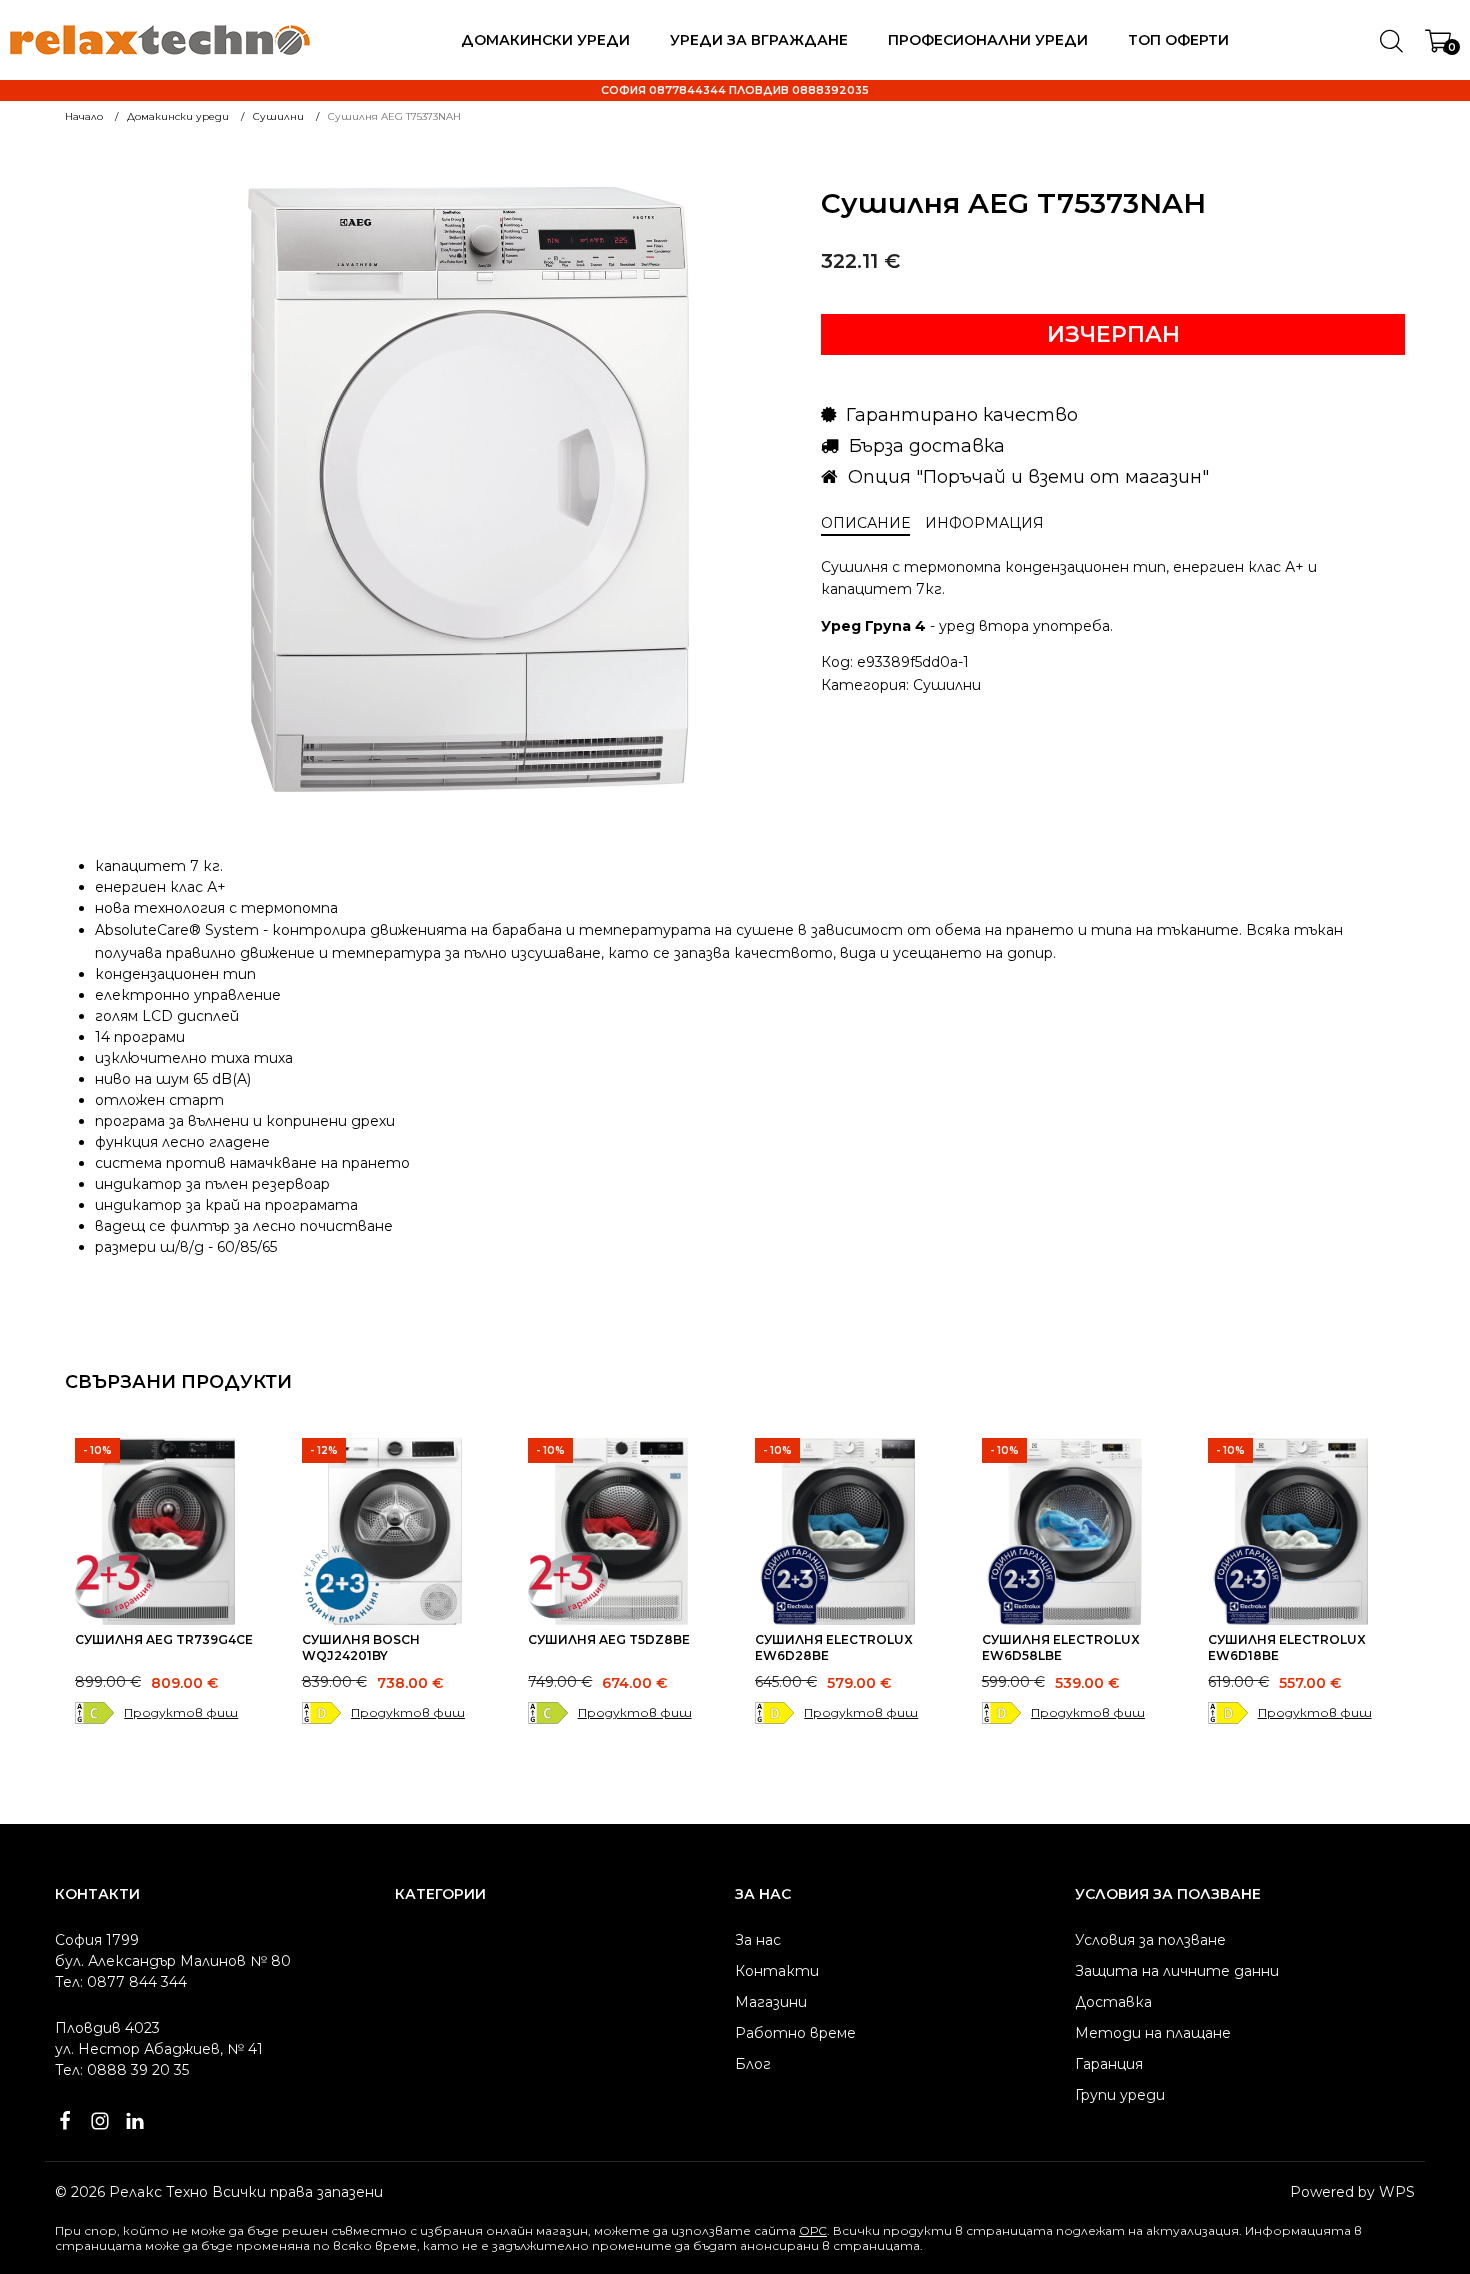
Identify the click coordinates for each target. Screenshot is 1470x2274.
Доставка (1113, 2002)
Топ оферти (1178, 40)
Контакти (777, 1971)
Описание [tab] (865, 523)
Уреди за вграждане (759, 40)
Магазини (771, 2002)
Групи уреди (1120, 2095)
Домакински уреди (545, 40)
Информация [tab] (984, 523)
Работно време (795, 2033)
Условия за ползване (1150, 1940)
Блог (753, 2064)
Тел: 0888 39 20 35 (122, 2070)
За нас (758, 1940)
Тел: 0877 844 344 (121, 1982)
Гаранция (1109, 2064)
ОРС (813, 2230)
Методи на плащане (1153, 2033)
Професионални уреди (988, 40)
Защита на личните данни (1177, 1971)
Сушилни (947, 685)
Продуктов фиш (181, 1712)
